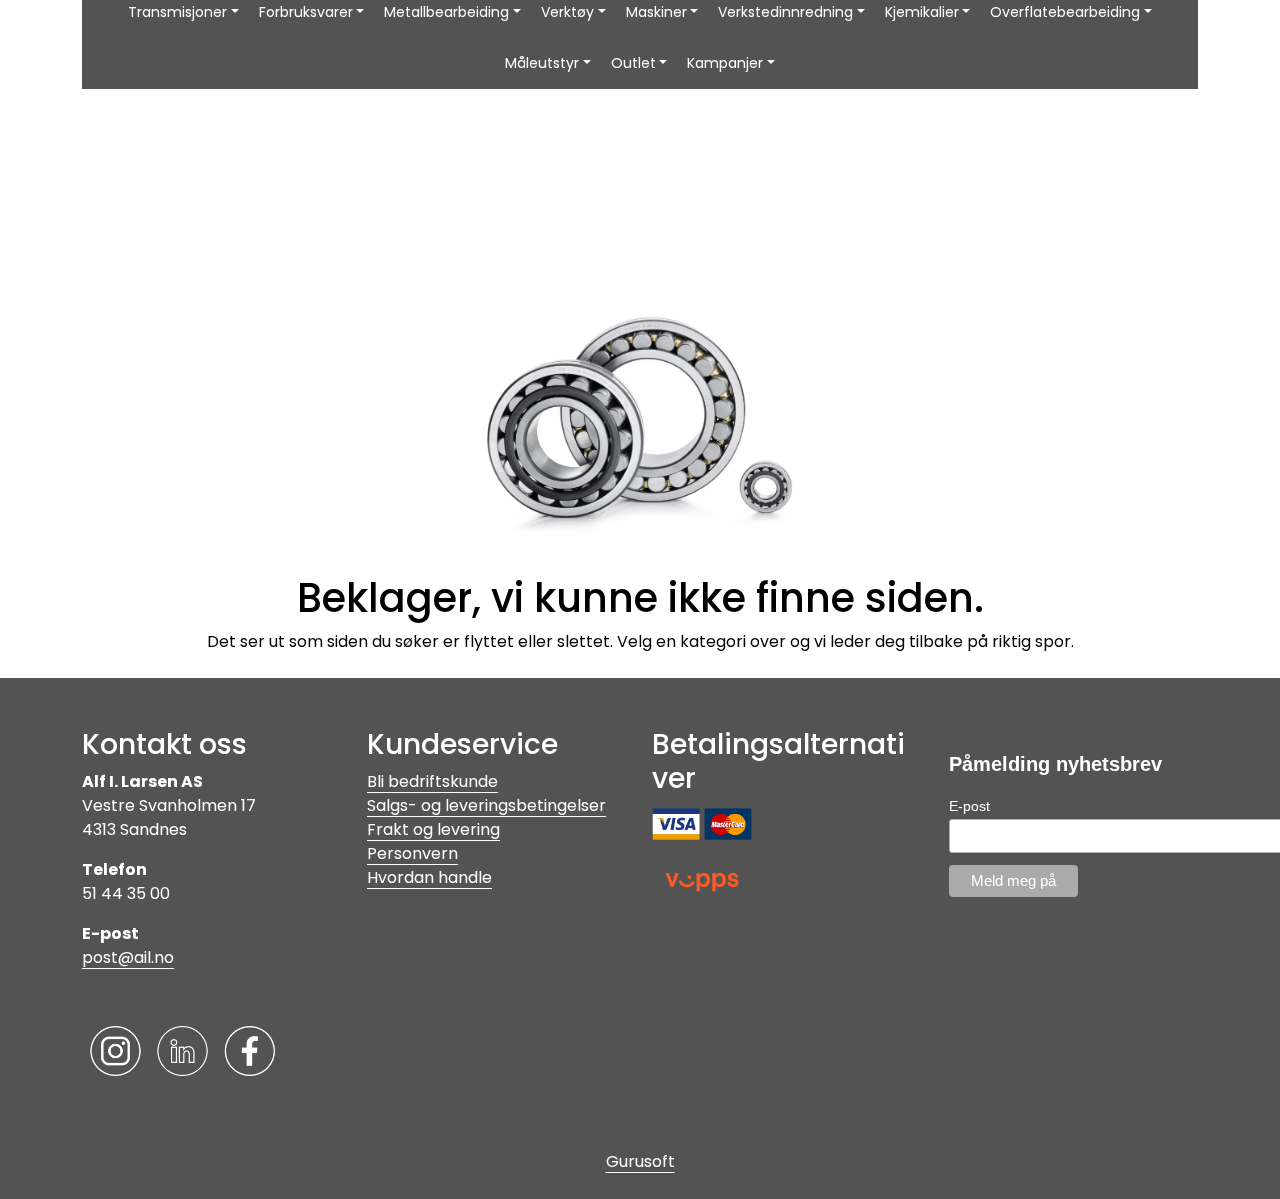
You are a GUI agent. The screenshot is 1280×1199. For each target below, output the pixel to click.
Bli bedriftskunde (432, 781)
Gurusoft (640, 1161)
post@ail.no (128, 957)
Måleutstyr (542, 63)
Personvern (412, 853)
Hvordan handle (429, 877)
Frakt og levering (433, 829)
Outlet (633, 63)
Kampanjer (725, 63)
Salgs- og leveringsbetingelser (486, 805)
